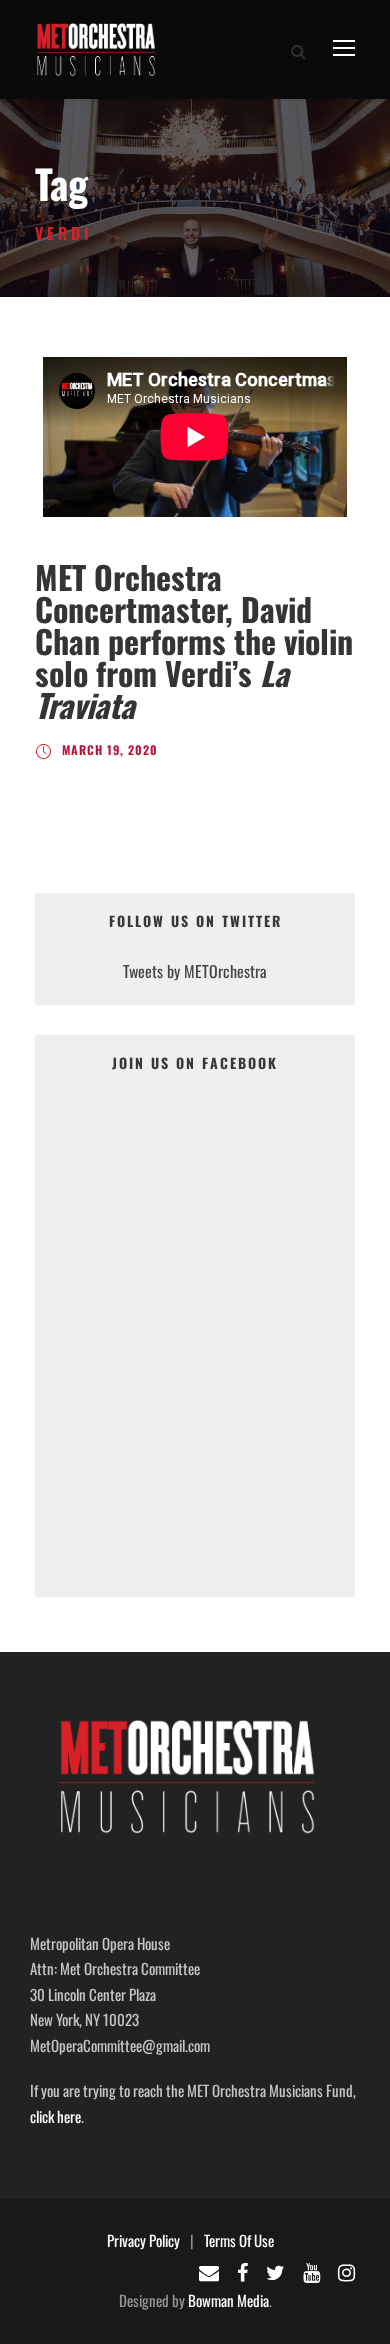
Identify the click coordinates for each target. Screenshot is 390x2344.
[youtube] (311, 2271)
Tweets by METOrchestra (195, 971)
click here (55, 2116)
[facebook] (242, 2271)
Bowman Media (228, 2300)
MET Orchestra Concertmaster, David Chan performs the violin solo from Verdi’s (194, 640)
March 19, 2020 (110, 749)
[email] (209, 2271)
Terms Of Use (239, 2240)
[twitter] (275, 2271)
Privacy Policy (143, 2240)
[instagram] (346, 2271)
